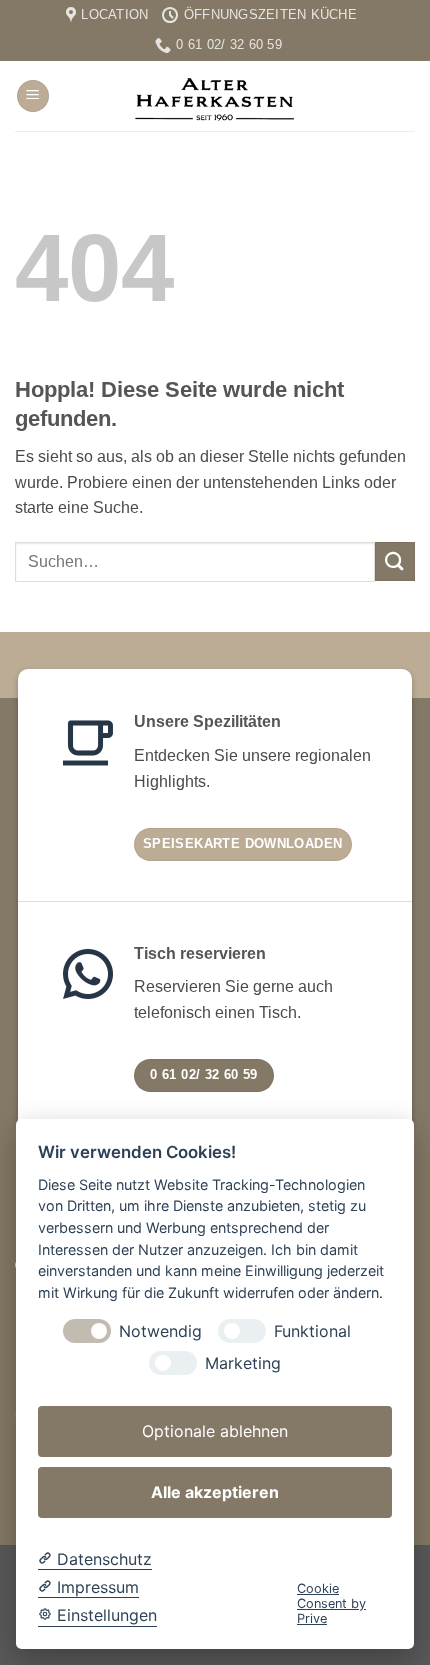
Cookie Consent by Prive (331, 1604)
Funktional (312, 1331)
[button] (33, 96)
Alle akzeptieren (215, 1492)
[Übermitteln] (395, 561)
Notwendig (160, 1331)
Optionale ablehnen (215, 1431)
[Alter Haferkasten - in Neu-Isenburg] (215, 96)
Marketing (243, 1363)
